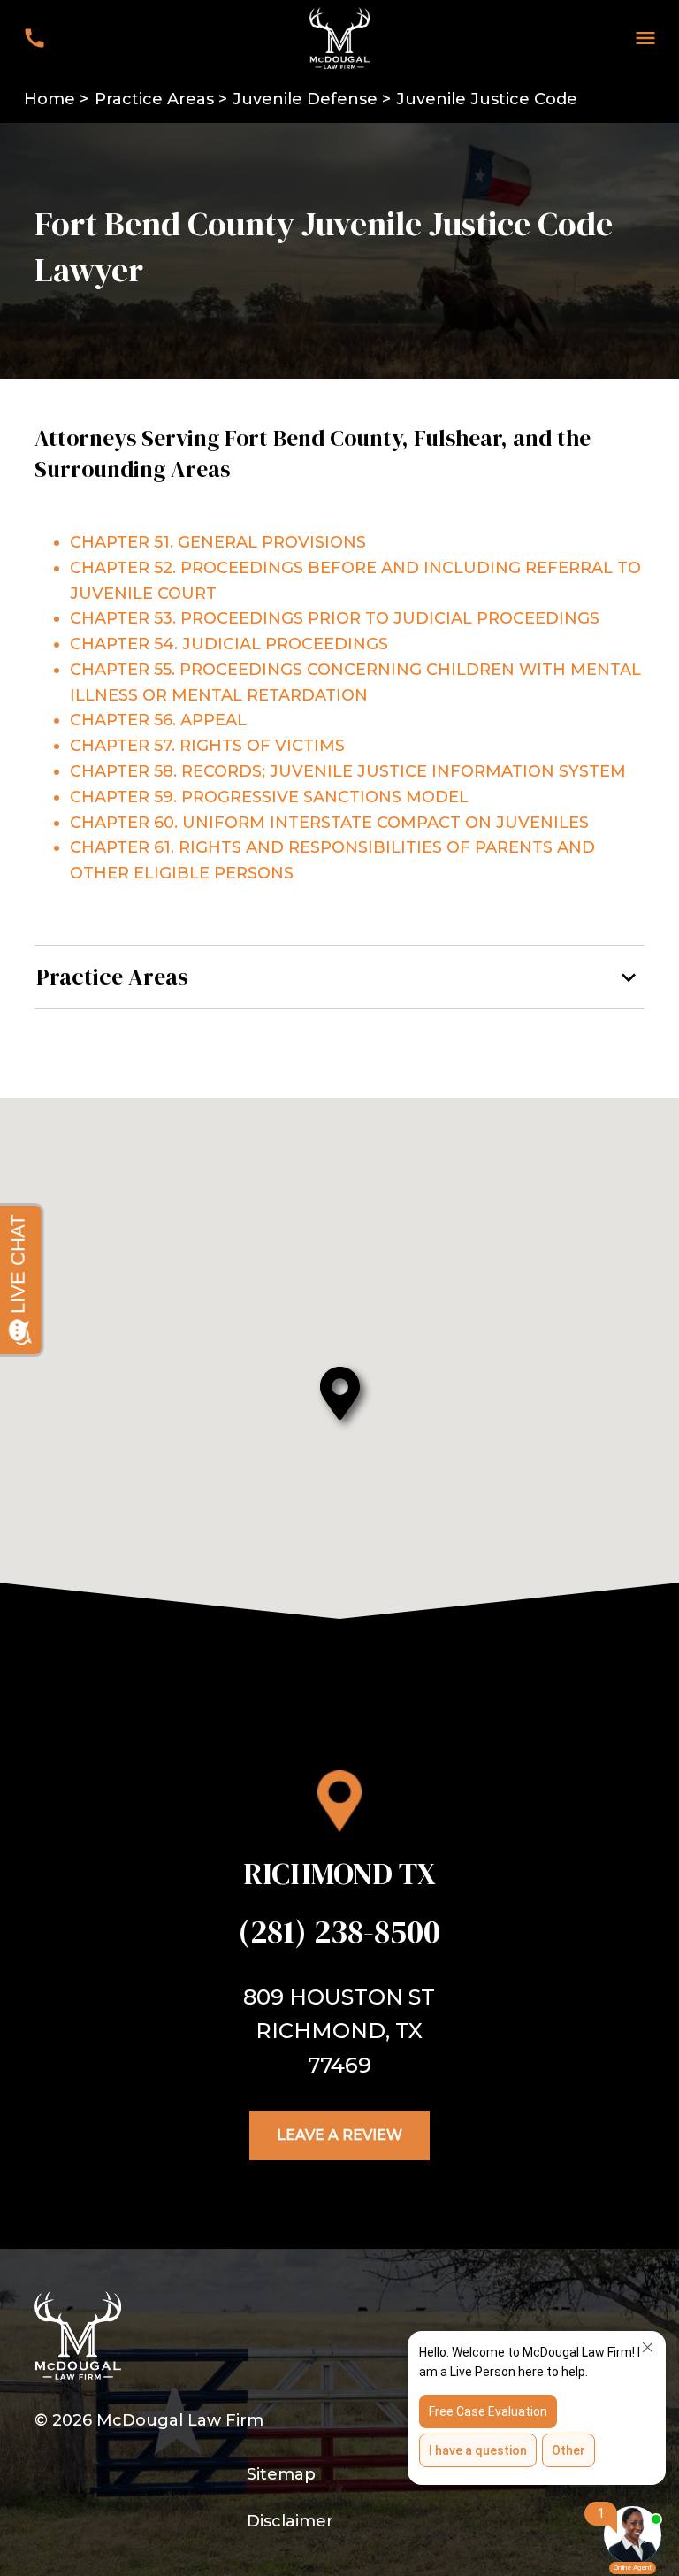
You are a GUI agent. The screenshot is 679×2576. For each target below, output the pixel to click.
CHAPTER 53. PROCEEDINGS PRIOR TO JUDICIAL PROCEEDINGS (335, 618)
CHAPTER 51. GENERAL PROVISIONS (218, 542)
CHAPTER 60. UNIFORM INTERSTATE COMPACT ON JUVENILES (329, 823)
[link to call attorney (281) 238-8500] (34, 38)
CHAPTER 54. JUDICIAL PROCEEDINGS (229, 644)
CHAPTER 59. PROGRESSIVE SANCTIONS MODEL (269, 797)
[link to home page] (339, 37)
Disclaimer (290, 2521)
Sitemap (281, 2474)
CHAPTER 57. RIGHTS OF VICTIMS (207, 746)
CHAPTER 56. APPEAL (158, 720)
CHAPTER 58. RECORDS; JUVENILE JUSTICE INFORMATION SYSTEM (348, 771)
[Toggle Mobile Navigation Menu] (645, 38)
